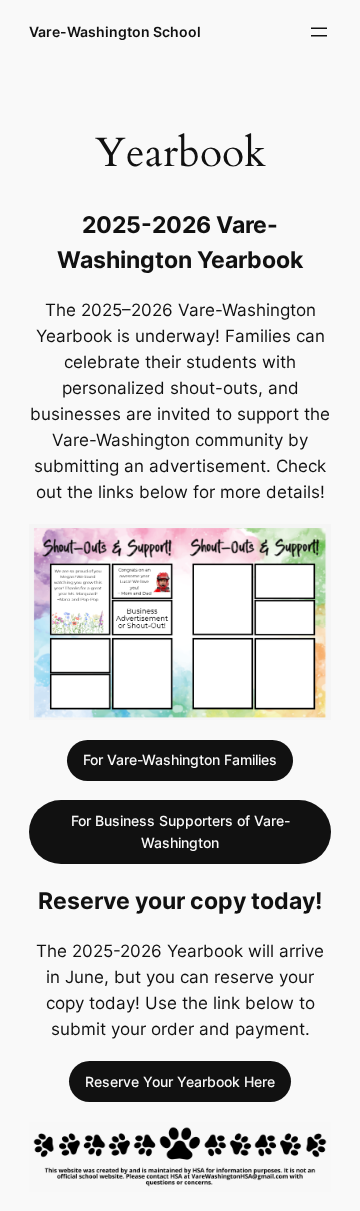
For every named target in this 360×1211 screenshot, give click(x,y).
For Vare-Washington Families (180, 759)
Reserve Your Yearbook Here (180, 1081)
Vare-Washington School (115, 31)
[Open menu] (319, 32)
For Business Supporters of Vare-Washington (180, 831)
